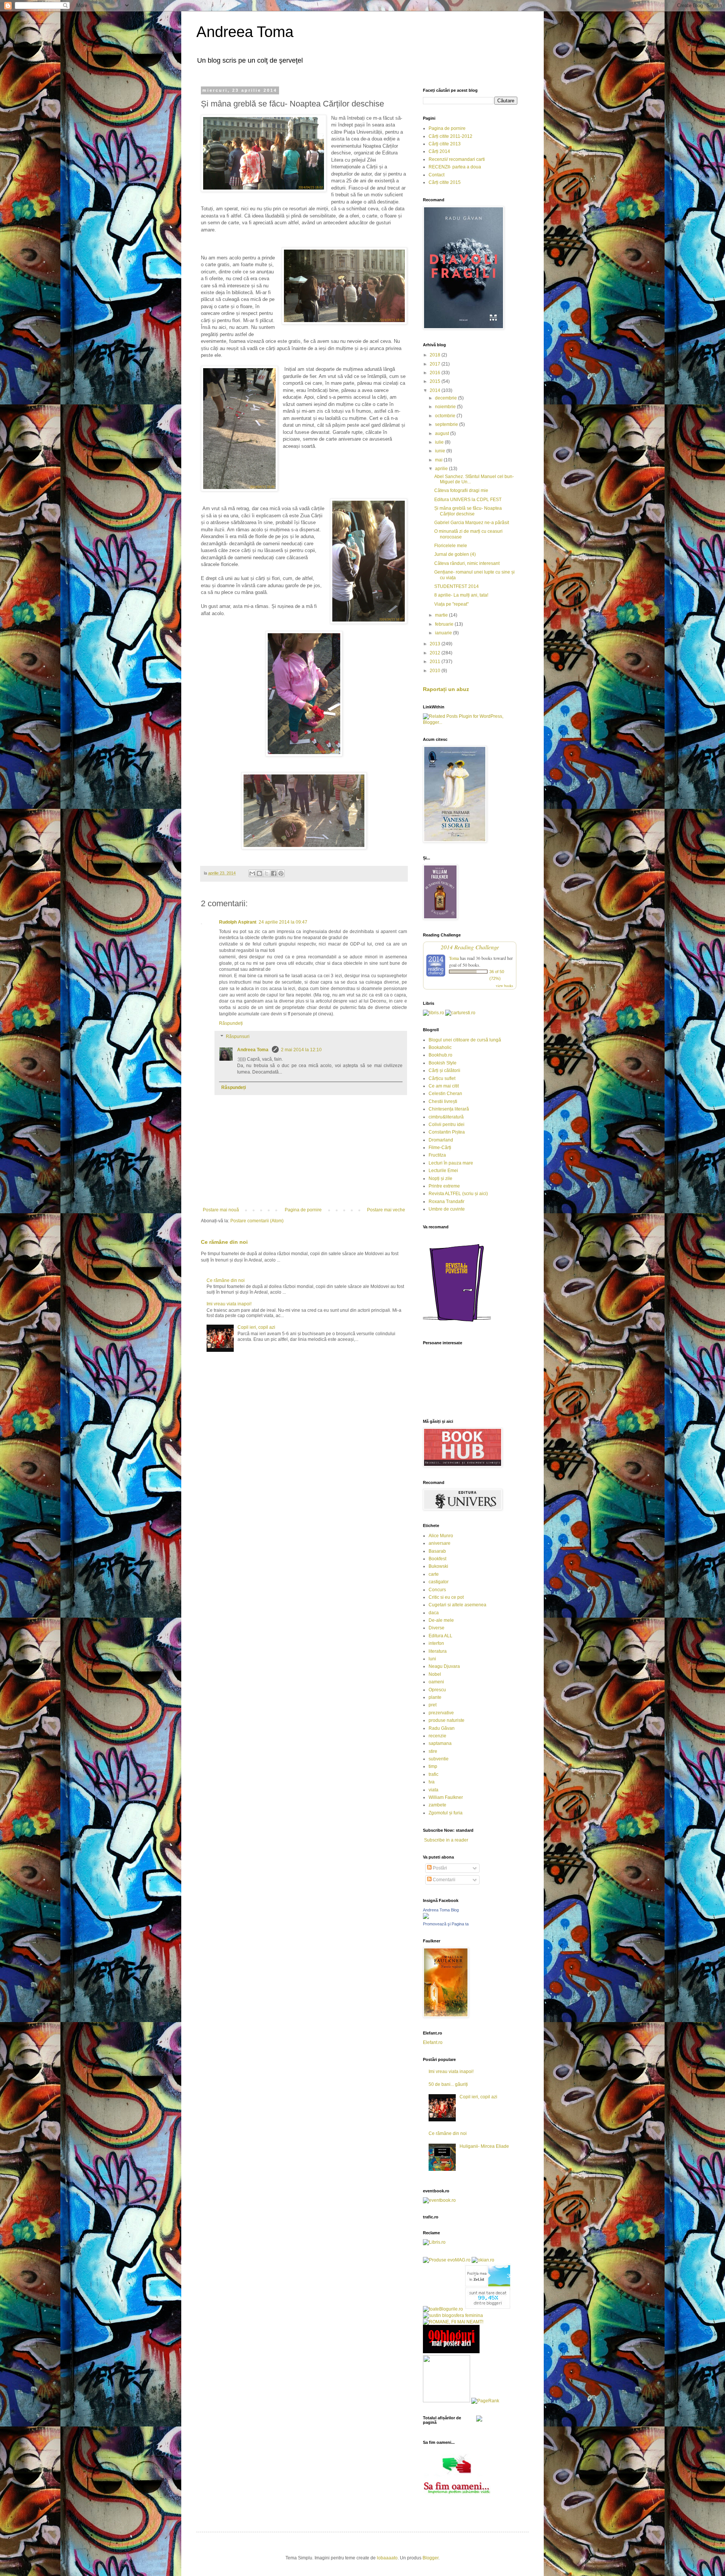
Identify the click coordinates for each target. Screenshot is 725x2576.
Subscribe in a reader (446, 1840)
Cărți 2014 (439, 151)
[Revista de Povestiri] (457, 1326)
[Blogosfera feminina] (453, 2315)
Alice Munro (441, 1536)
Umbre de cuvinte (447, 1209)
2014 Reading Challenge (470, 947)
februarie (445, 624)
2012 (436, 653)
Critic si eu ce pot (446, 1597)
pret (433, 1705)
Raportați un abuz (446, 689)
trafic (433, 1774)
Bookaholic (440, 1047)
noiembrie (446, 407)
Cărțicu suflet (442, 1078)
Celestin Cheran (445, 1094)
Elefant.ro (433, 2042)
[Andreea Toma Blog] (426, 1917)
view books (504, 986)
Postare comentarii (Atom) (257, 1221)
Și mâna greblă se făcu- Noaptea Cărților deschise (468, 511)
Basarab (437, 1551)
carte (434, 1574)
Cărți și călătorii (444, 1071)
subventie (439, 1759)
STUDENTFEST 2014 (457, 586)
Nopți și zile (440, 1178)
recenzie (437, 1736)
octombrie (446, 416)
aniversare (440, 1543)
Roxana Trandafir (447, 1202)
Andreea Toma (245, 32)
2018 (436, 355)
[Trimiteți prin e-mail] (252, 873)
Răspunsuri (238, 1037)
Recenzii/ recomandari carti (457, 159)
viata (433, 1790)
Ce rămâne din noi (224, 1242)
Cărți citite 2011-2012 (450, 136)
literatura (438, 1651)
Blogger (430, 2558)
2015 (436, 381)
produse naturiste (447, 1720)
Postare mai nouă (221, 1210)
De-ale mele (441, 1620)
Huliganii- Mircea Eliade (484, 2146)
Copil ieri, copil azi (256, 1327)
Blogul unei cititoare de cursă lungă (465, 1040)
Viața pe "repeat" (451, 604)
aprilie (442, 469)
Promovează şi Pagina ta (446, 1924)
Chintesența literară (449, 1109)
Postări (439, 1868)
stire (433, 1751)
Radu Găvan (442, 1728)
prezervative (441, 1713)
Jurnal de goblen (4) (455, 554)
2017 (436, 364)
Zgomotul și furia (446, 1813)
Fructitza (437, 1155)
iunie (441, 451)
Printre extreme (444, 1186)
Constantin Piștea (447, 1132)
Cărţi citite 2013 (445, 144)
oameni (436, 1682)
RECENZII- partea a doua (455, 167)
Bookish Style (443, 1063)
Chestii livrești (443, 1101)
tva (432, 1782)
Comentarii (443, 1880)
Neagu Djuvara (444, 1666)
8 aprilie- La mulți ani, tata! (461, 595)
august (443, 433)
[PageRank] (485, 2401)
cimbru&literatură (446, 1117)
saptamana (440, 1743)
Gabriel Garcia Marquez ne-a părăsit (472, 523)
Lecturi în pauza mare (451, 1163)
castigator (439, 1582)
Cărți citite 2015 (445, 182)
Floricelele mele (451, 546)
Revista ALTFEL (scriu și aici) (458, 1194)
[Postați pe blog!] (259, 873)
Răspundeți (231, 1023)
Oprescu (437, 1690)
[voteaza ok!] (479, 2420)
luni (432, 1659)
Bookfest (437, 1559)
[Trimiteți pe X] (267, 873)
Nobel (435, 1674)
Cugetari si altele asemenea (457, 1605)
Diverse (437, 1628)
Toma (454, 958)
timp (433, 1766)
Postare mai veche (386, 1210)
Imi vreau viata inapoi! (229, 1304)
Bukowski (438, 1566)
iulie (440, 442)
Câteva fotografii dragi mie (461, 491)
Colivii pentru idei (447, 1124)
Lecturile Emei (443, 1171)
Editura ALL (440, 1636)
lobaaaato (387, 2558)
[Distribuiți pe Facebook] (274, 873)
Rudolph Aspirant (238, 922)
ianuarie (444, 633)
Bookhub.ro (440, 1055)
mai (439, 460)
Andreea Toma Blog (441, 1910)
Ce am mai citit (444, 1086)
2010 (436, 671)
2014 (436, 390)
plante (435, 1697)
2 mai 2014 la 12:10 (301, 1050)
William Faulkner (446, 1797)
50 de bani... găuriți (448, 2084)
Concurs (437, 1590)
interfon (436, 1643)
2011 (436, 662)
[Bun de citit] (447, 2401)
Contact (437, 175)
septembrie (447, 424)
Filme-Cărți (440, 1148)
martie (442, 615)
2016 (436, 373)
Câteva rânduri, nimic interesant (467, 563)
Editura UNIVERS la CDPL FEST (468, 500)
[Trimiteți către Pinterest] (281, 873)
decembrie (447, 398)
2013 (436, 644)
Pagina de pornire (303, 1210)
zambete (437, 1805)
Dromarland (441, 1140)
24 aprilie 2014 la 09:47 (283, 922)
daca (434, 1613)
